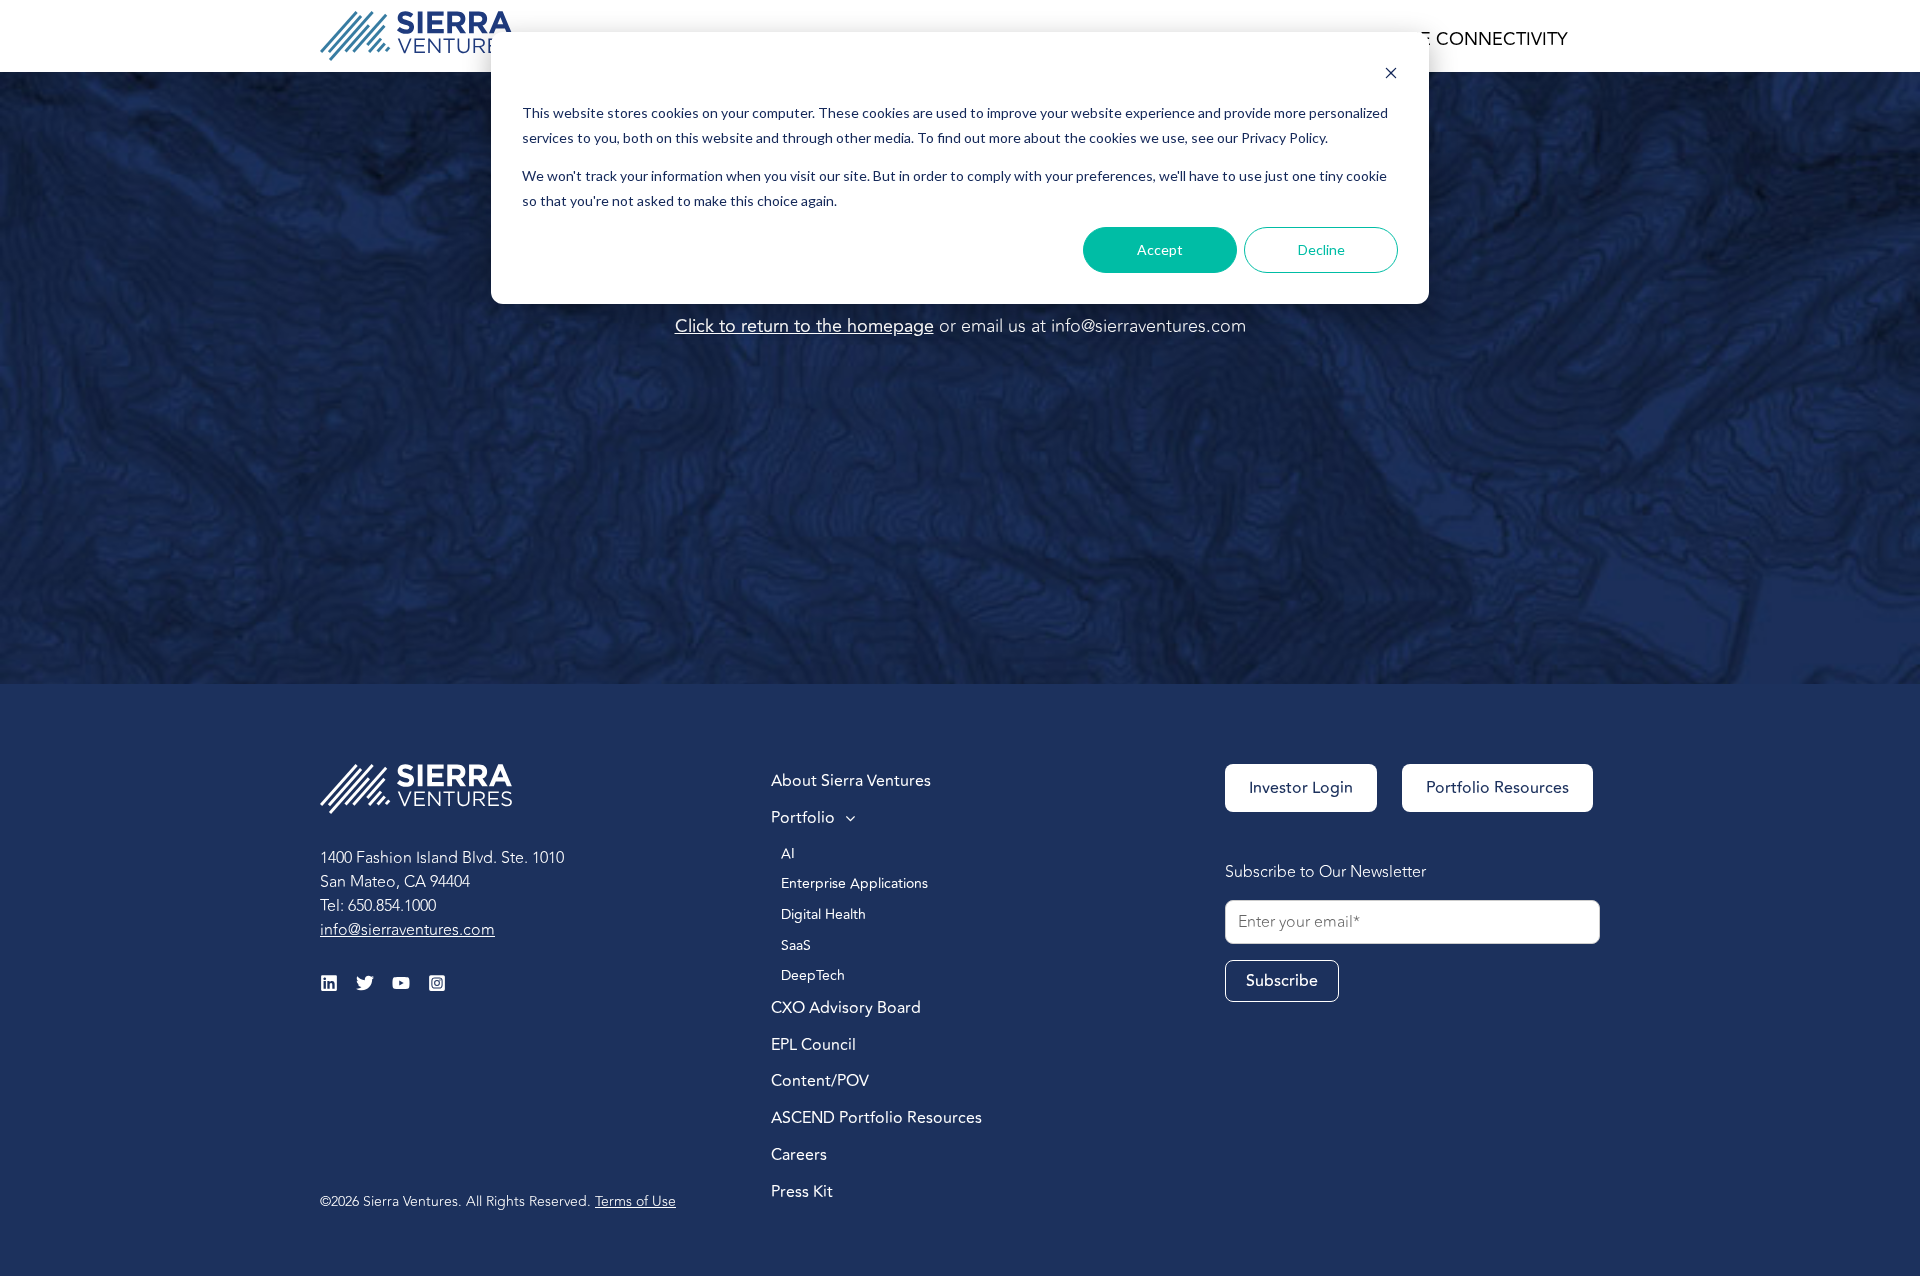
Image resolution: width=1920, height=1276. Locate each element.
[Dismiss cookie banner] (1391, 75)
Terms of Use (635, 1201)
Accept (1160, 249)
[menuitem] (921, 782)
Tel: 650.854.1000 (378, 906)
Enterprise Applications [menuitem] (856, 883)
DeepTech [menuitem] (815, 975)
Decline (1321, 249)
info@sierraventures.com (1148, 326)
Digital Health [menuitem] (825, 914)
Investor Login (1301, 788)
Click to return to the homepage (804, 326)
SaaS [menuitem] (796, 945)
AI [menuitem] (790, 853)
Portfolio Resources (1497, 788)
